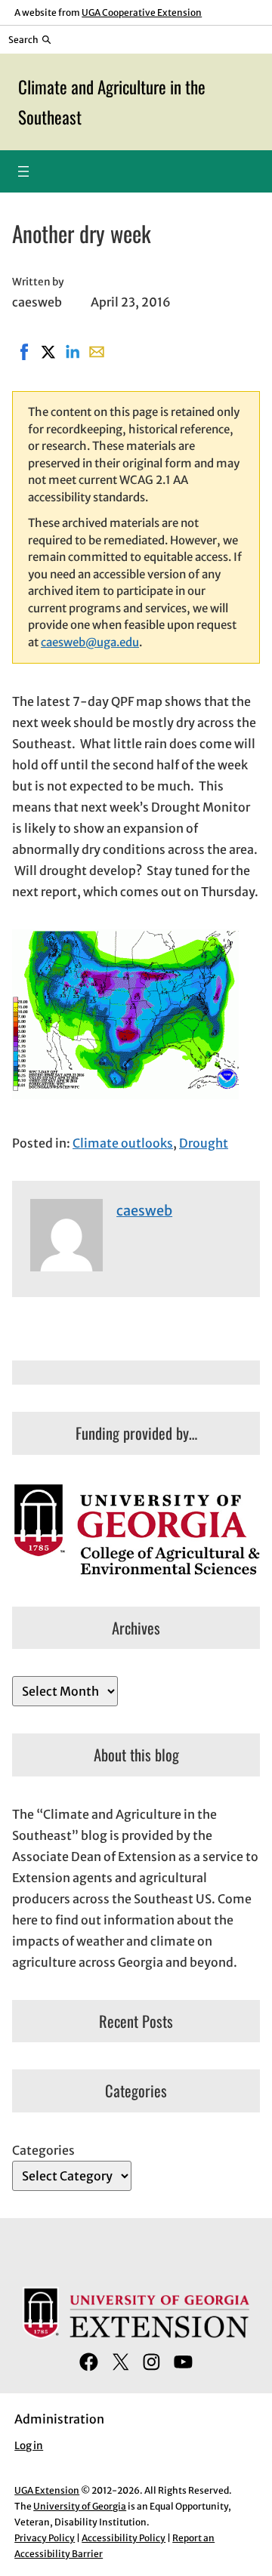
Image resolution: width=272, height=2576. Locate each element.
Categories (43, 2150)
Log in (29, 2446)
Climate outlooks (123, 1143)
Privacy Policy (45, 2538)
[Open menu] (23, 171)
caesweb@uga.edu (90, 642)
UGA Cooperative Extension (142, 12)
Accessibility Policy (124, 2538)
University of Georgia (80, 2506)
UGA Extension (47, 2490)
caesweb (144, 1211)
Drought (204, 1143)
